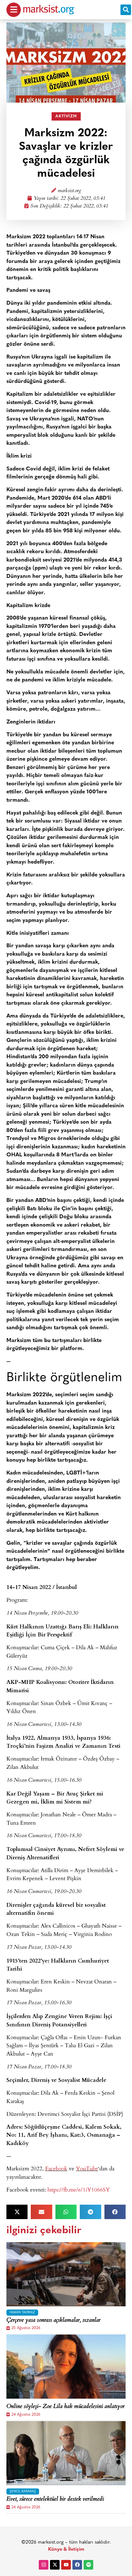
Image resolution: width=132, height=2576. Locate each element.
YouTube (87, 2168)
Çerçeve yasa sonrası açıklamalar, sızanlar (54, 2321)
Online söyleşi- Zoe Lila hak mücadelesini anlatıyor (66, 2407)
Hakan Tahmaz (22, 2313)
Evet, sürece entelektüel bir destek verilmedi (55, 2500)
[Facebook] (77, 2565)
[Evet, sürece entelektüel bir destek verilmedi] (66, 2453)
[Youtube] (66, 2565)
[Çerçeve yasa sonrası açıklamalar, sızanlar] (66, 2274)
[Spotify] (88, 2565)
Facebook (56, 2168)
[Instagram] (44, 2565)
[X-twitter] (55, 2565)
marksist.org (69, 191)
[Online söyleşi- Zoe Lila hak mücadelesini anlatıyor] (66, 2367)
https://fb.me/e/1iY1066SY (79, 2189)
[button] (126, 10)
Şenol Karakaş (23, 2492)
